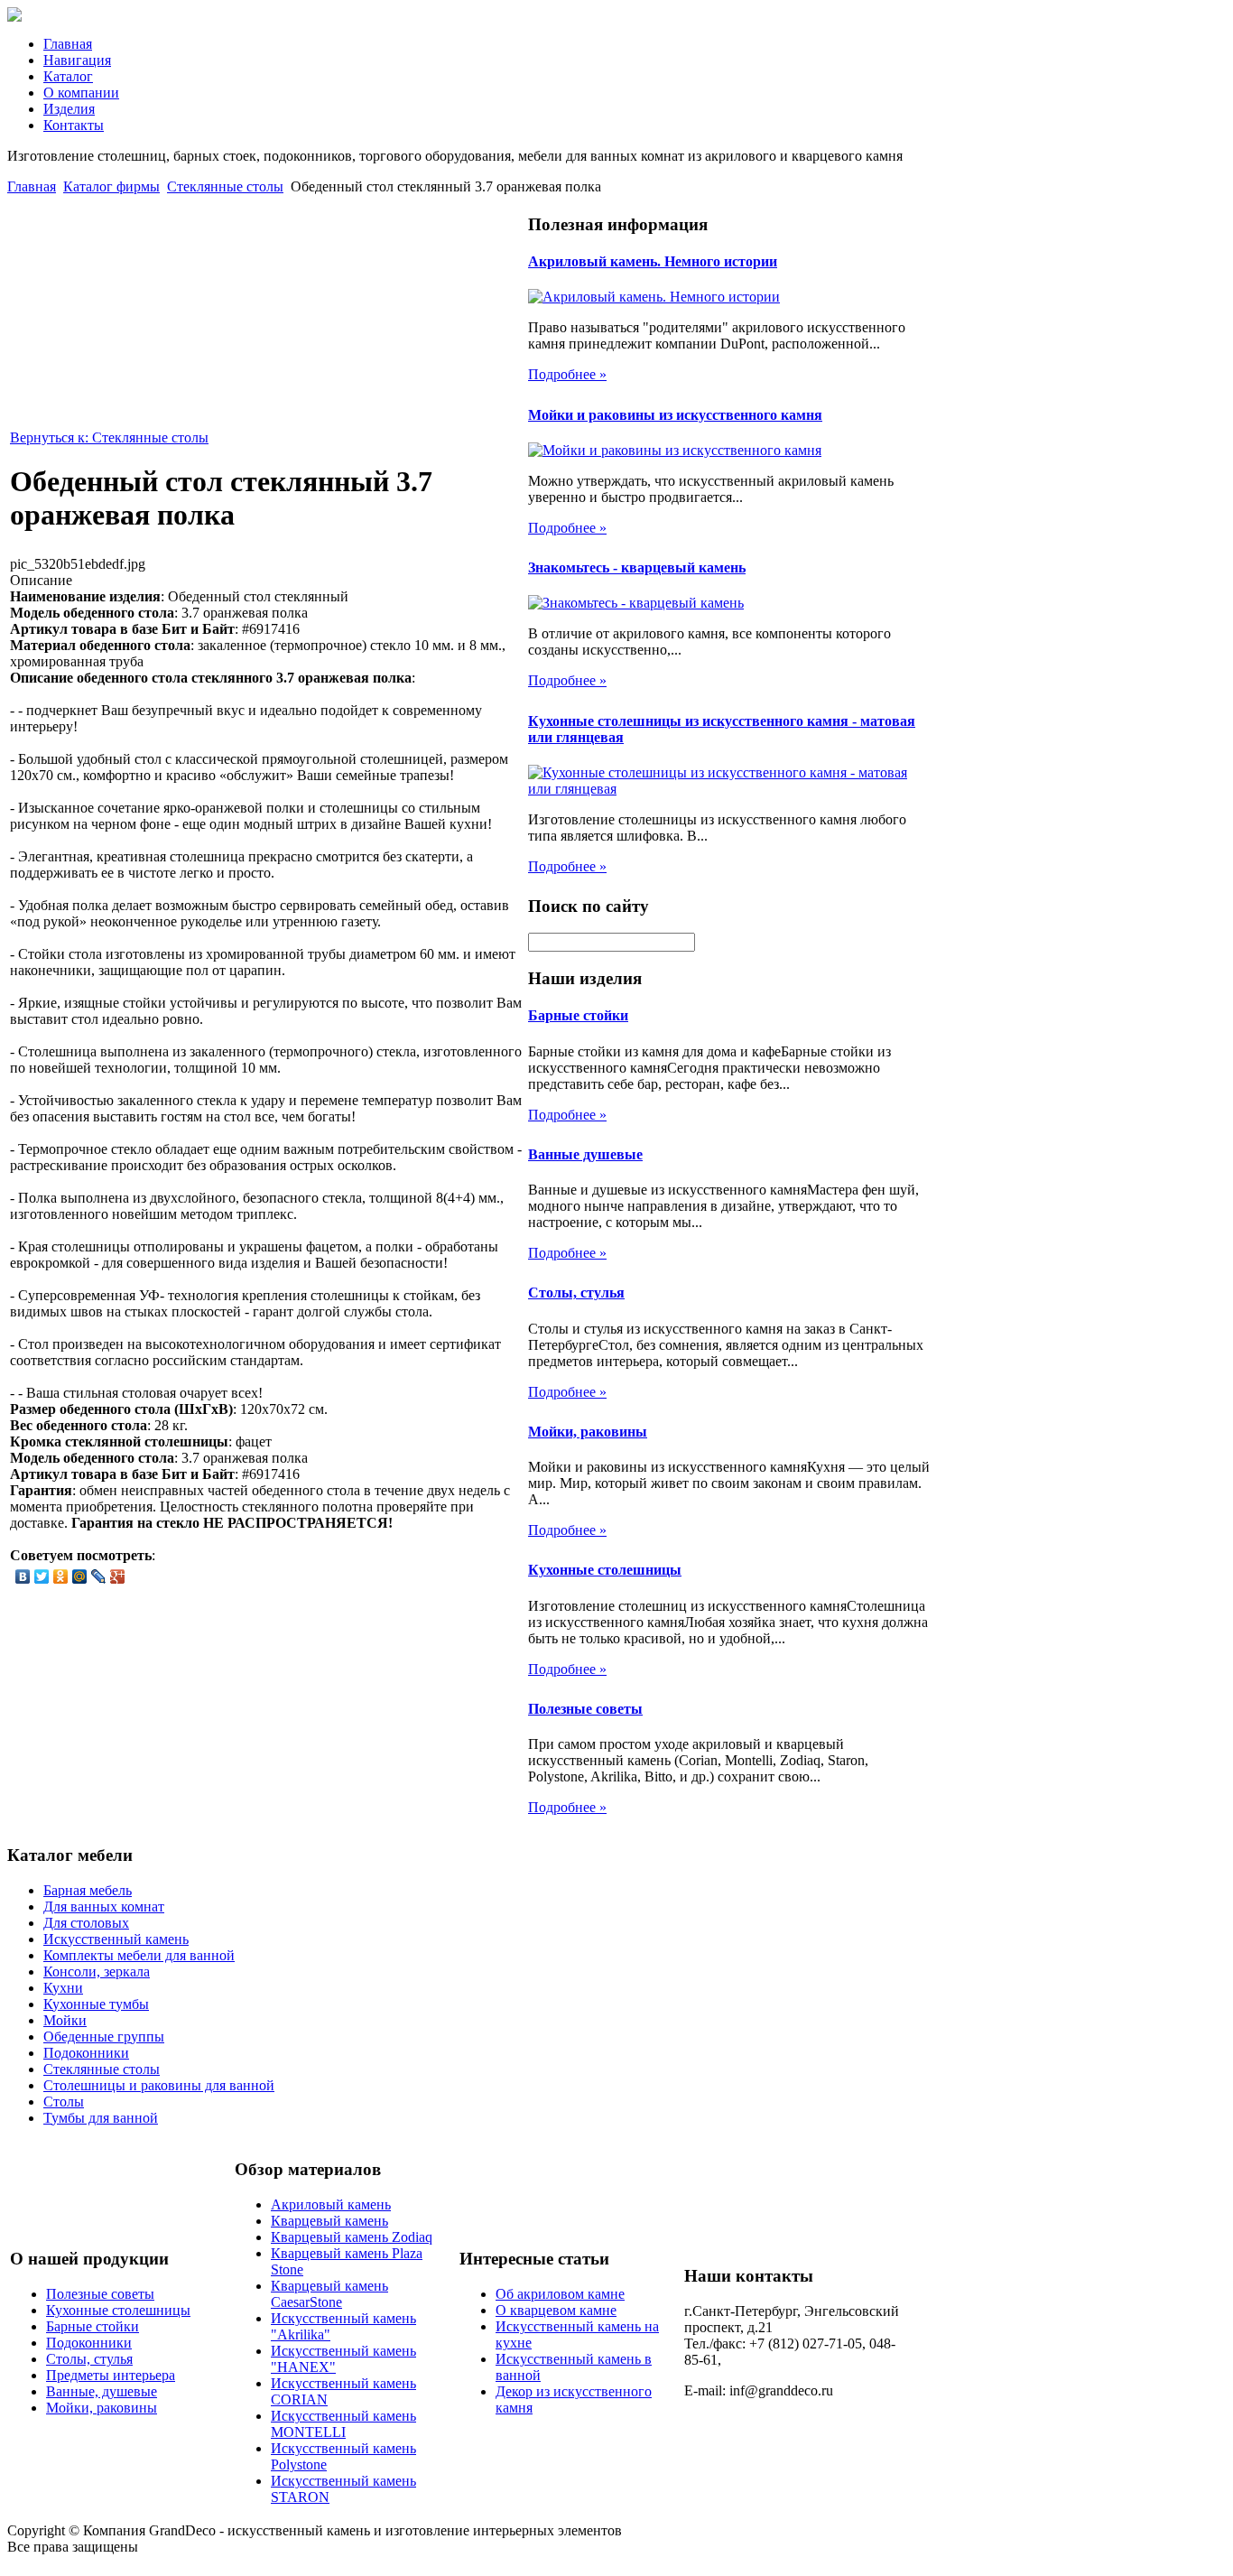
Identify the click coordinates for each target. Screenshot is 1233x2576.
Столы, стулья (576, 1293)
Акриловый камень (331, 2204)
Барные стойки (578, 1015)
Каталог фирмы (111, 186)
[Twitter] (42, 1576)
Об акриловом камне (560, 2294)
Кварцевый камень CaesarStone (329, 2294)
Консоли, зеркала (97, 1972)
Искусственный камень (116, 1939)
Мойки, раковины (588, 1432)
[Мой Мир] (80, 1576)
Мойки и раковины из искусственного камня (675, 415)
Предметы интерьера (111, 2375)
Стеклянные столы (225, 186)
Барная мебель (88, 1890)
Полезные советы (585, 1709)
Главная (68, 44)
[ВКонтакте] (23, 1576)
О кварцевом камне (556, 2310)
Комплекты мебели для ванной (139, 1955)
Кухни (63, 1988)
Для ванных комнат (104, 1906)
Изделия (69, 109)
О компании (81, 93)
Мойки (65, 2020)
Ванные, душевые (102, 2391)
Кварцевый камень (329, 2221)
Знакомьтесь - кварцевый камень (637, 567)
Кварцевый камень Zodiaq (352, 2237)
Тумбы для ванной (101, 2118)
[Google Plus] (118, 1576)
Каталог (68, 76)
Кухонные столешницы (605, 1570)
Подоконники (86, 2053)
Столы (64, 2102)
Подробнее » (567, 374)
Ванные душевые (585, 1154)
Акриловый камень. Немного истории (653, 261)
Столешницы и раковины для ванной (159, 2085)
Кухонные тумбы (96, 2004)
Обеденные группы (104, 2037)
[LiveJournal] (99, 1576)
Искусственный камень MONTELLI (343, 2424)
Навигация (77, 60)
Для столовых (86, 1923)
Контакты (74, 125)
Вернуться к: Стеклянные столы (109, 437)
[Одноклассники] (61, 1576)
